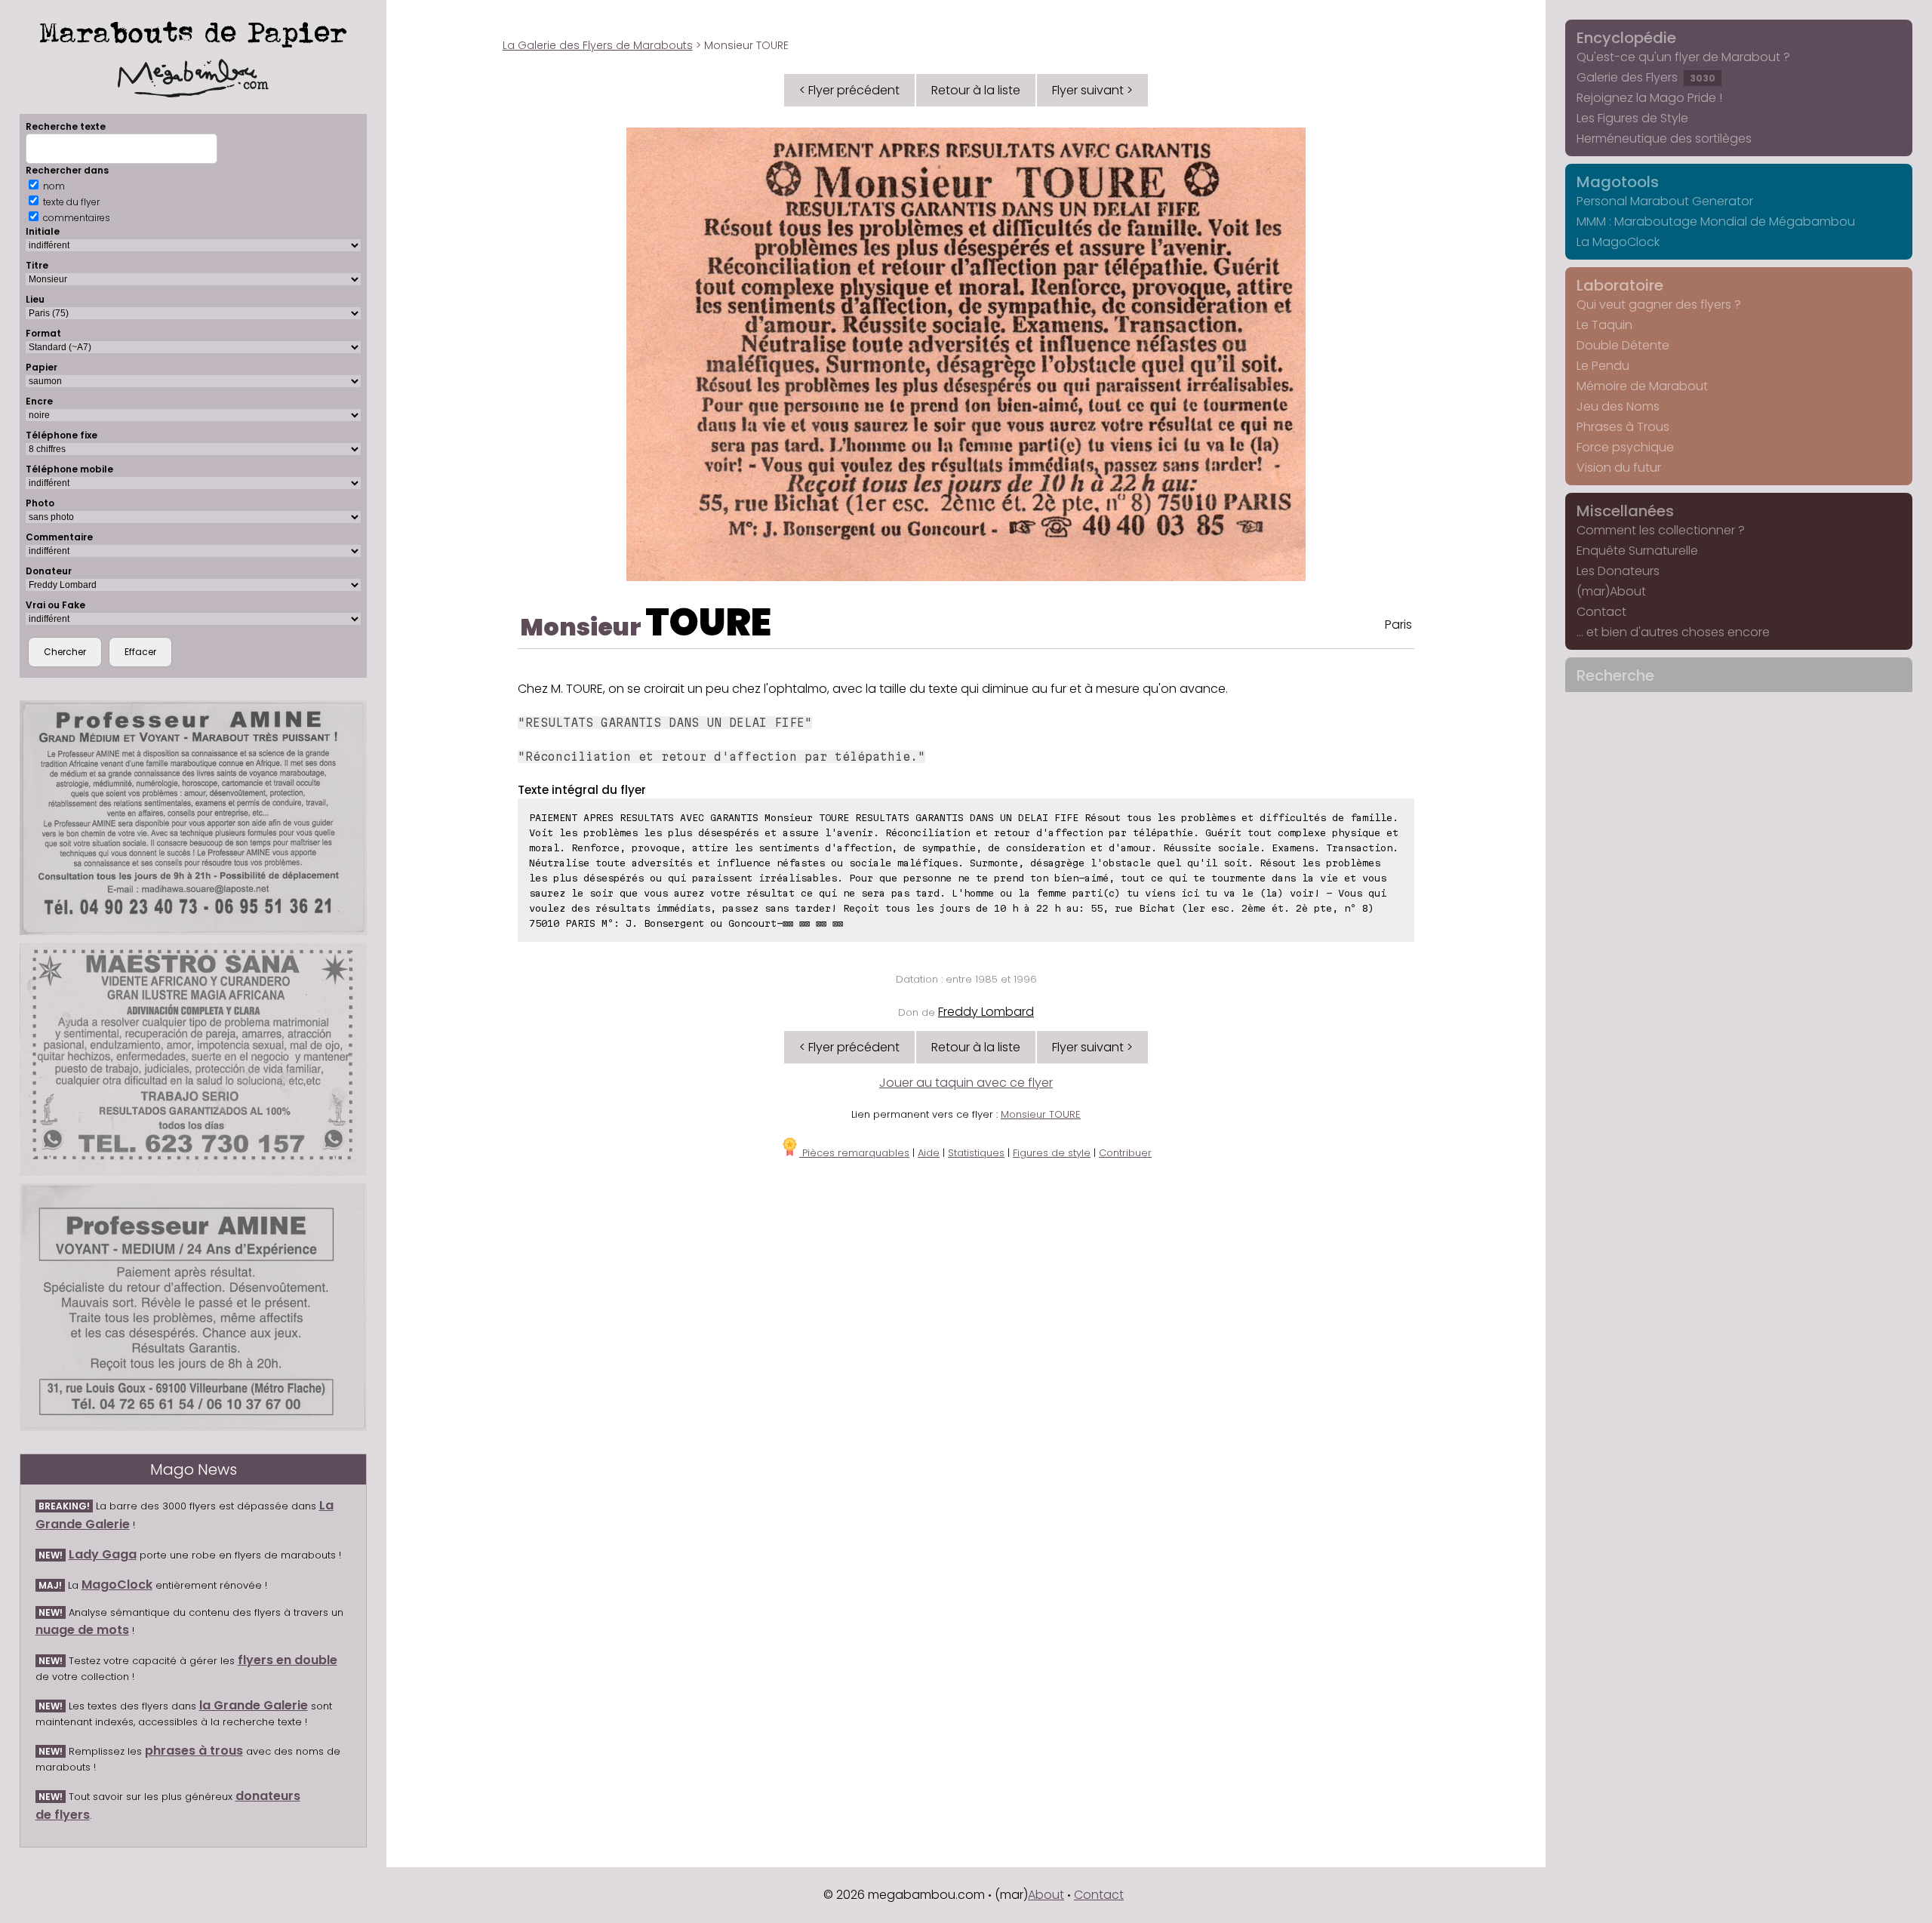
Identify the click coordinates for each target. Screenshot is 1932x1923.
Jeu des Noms (1618, 406)
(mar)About (1611, 591)
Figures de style (1052, 1153)
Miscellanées (1625, 511)
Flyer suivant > (1092, 90)
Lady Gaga (103, 1554)
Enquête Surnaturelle (1637, 551)
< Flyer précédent (849, 90)
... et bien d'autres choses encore (1673, 632)
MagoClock (117, 1585)
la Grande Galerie (254, 1705)
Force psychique (1625, 447)
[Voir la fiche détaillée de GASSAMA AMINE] (194, 1307)
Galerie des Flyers (1646, 77)
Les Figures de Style (1632, 118)
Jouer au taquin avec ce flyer (966, 1083)
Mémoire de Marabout (1642, 386)
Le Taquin (1604, 325)
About (1046, 1895)
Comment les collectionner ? (1661, 530)
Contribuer (1125, 1153)
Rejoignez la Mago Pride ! (1649, 98)
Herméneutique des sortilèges (1664, 138)
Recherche (1615, 675)
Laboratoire (1620, 285)
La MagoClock (1618, 242)
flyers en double (288, 1660)
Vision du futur (1619, 468)
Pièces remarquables (854, 1153)
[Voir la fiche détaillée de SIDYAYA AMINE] (194, 818)
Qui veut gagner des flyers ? (1659, 305)
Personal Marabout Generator (1665, 201)
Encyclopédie (1626, 38)
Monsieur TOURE (1041, 1114)
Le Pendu (1603, 366)
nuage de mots (82, 1630)
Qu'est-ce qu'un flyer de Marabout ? (1683, 57)
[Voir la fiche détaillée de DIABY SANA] (194, 1059)
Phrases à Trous (1623, 427)
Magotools (1618, 182)
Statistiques (976, 1153)
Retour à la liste (976, 90)
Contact (1601, 612)
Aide (929, 1153)
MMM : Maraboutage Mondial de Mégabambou (1716, 222)
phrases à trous (194, 1751)
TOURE (708, 622)
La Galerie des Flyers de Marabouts (598, 45)
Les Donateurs (1618, 571)
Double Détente (1623, 345)
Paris (1398, 625)
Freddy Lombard (986, 1012)
